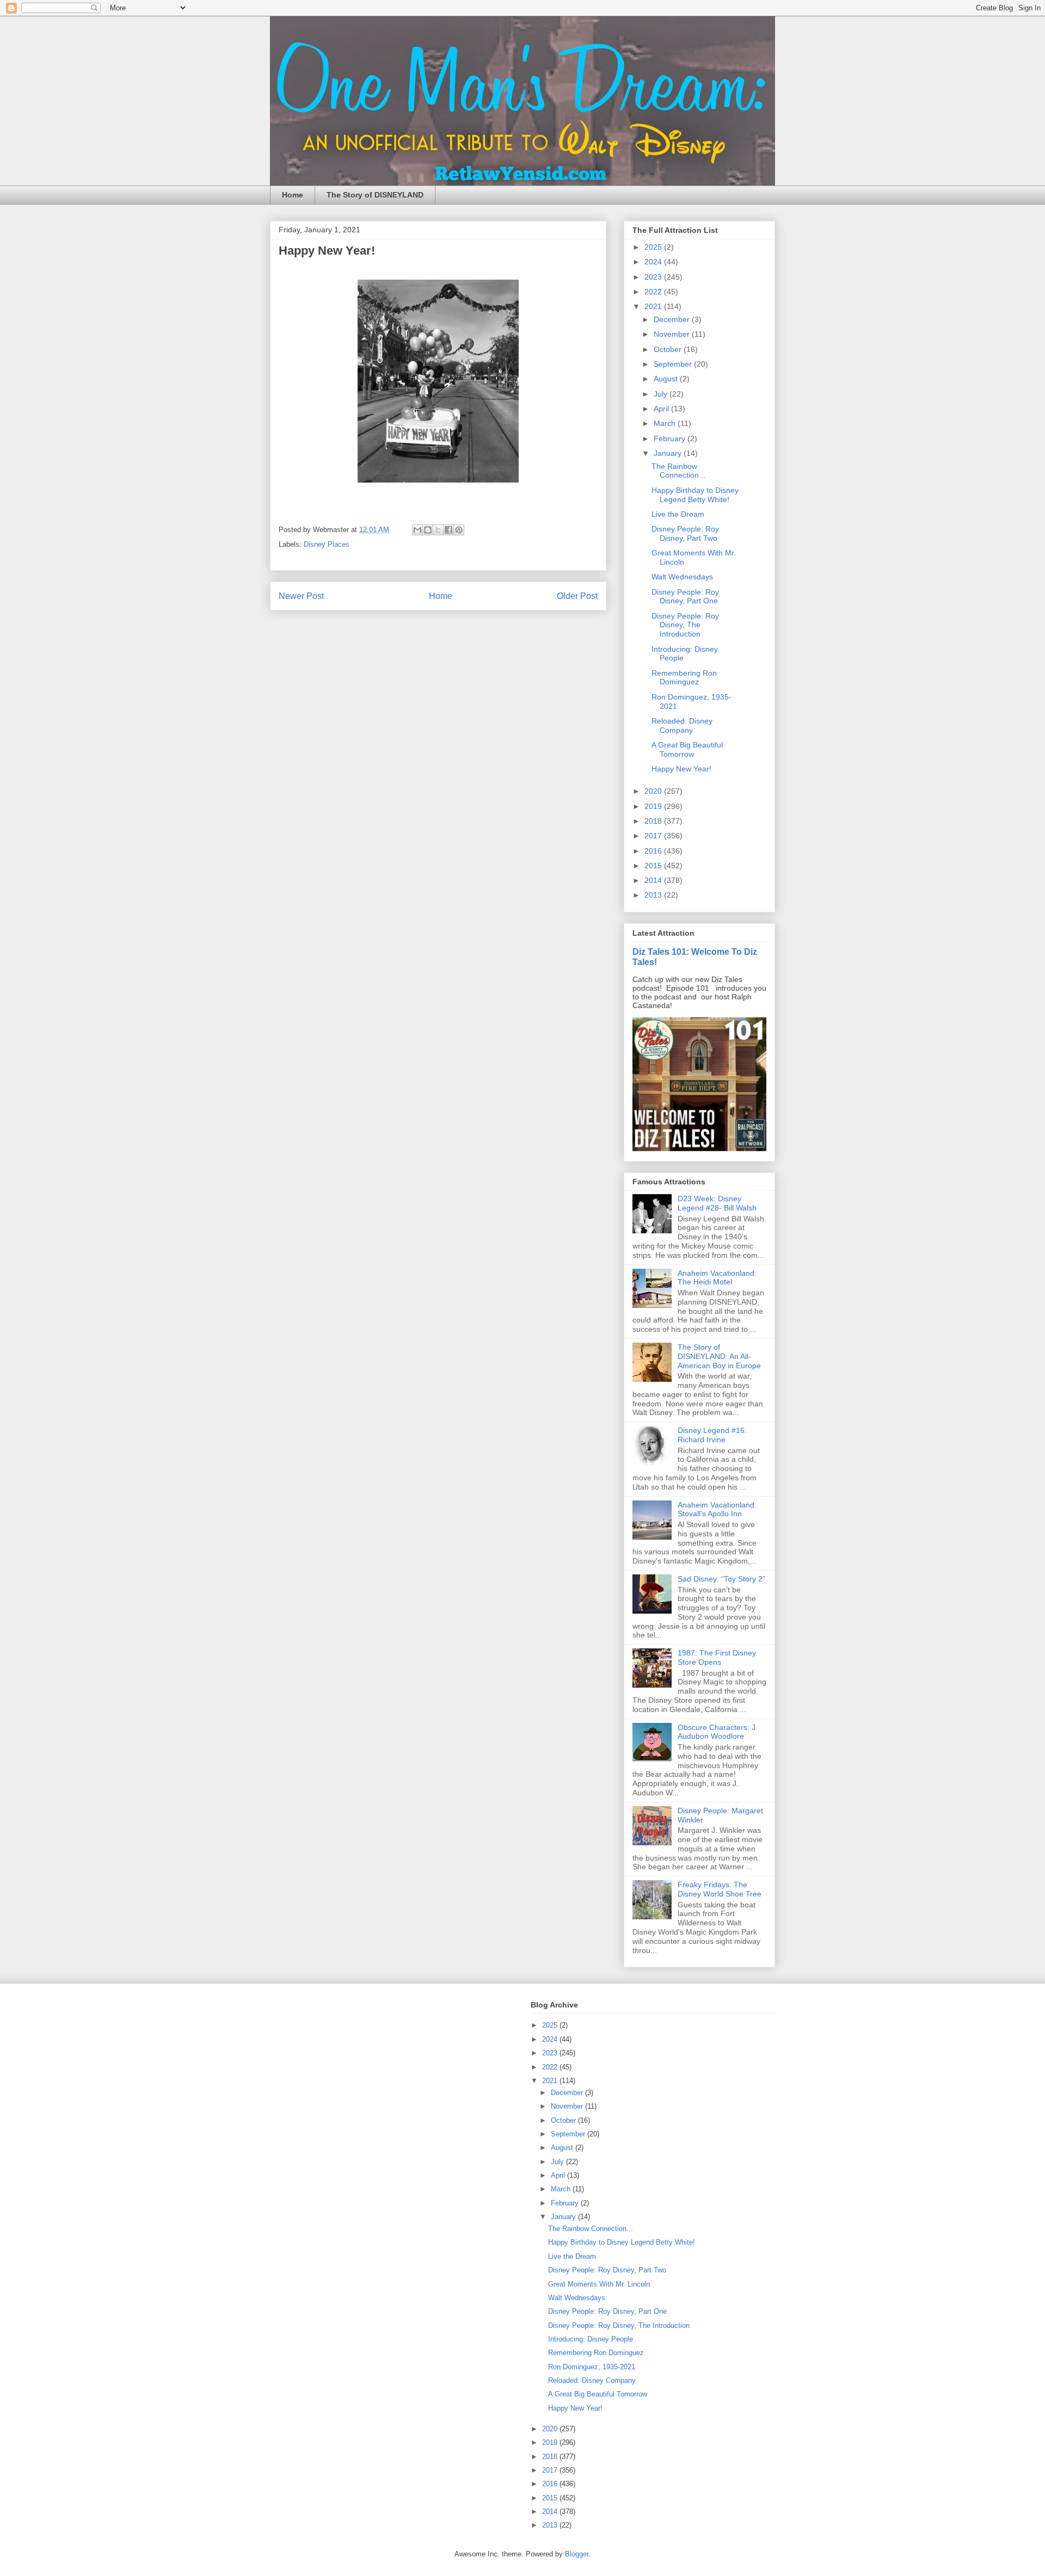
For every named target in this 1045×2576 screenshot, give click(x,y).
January (669, 453)
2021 (654, 306)
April (662, 409)
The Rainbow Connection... (678, 471)
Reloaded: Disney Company (682, 725)
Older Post (577, 596)
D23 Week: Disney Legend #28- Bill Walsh (717, 1203)
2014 (654, 880)
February (671, 438)
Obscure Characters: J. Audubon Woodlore (718, 1732)
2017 (654, 836)
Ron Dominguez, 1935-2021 (592, 2367)
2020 (654, 791)
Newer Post (301, 596)
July (662, 394)
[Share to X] (438, 530)
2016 (654, 851)
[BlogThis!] (428, 530)
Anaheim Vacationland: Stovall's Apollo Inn (717, 1509)
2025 (654, 247)
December (673, 319)
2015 (654, 866)
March (666, 423)
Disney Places (327, 544)
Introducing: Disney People (591, 2339)
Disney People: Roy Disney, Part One (685, 597)
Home (293, 195)
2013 (654, 895)
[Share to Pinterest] (459, 530)
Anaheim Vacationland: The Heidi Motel (717, 1278)
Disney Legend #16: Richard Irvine (712, 1435)
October (669, 349)
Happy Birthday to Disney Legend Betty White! (695, 495)
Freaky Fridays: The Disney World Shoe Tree (720, 1889)
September (674, 364)
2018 (654, 821)
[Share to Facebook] (448, 530)
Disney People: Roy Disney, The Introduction (685, 625)
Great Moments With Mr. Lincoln (599, 2284)
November (673, 334)
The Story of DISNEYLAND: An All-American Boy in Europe (719, 1356)
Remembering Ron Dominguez (684, 678)
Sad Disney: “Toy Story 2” (721, 1579)
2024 (654, 262)
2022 (654, 292)
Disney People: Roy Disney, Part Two (685, 533)
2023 (654, 277)
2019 (654, 806)
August (667, 379)
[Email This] (417, 530)
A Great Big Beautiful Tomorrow (687, 749)
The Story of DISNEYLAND (375, 195)
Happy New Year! (681, 769)
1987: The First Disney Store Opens (717, 1657)
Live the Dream (678, 514)
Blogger (577, 2554)
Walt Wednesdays (682, 577)
